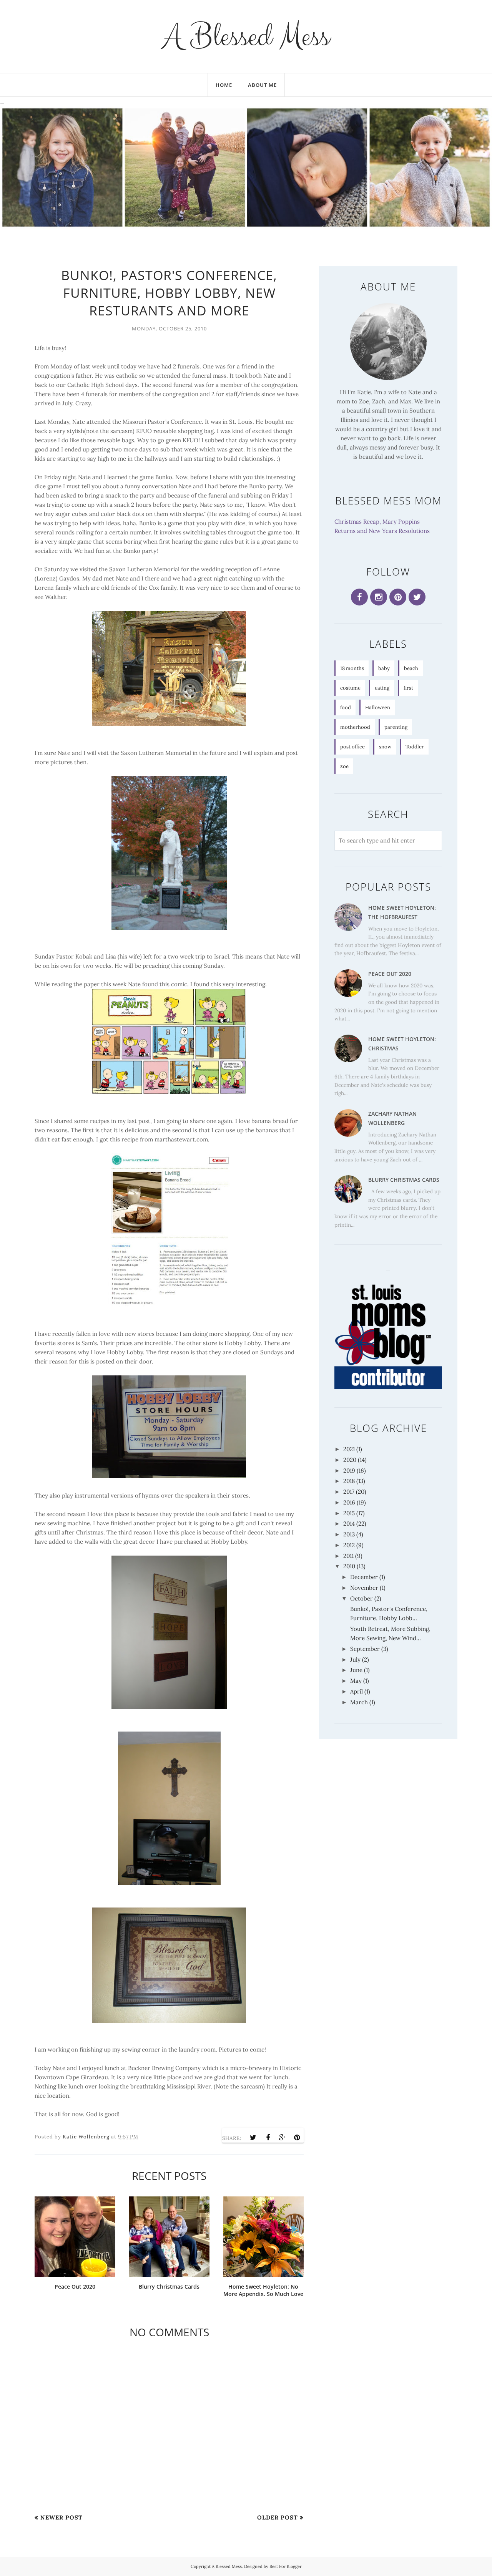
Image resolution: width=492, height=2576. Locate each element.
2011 (348, 1556)
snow (385, 747)
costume (350, 688)
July (355, 1660)
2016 (349, 1502)
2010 (349, 1566)
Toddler (415, 747)
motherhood (355, 727)
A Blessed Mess (246, 36)
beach (411, 668)
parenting (396, 727)
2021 (349, 1449)
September (365, 1649)
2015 (349, 1513)
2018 (349, 1481)
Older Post (278, 2517)
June (356, 1670)
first (408, 688)
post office (352, 747)
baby (384, 668)
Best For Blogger (286, 2566)
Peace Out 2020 (390, 974)
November (364, 1588)
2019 (349, 1470)
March (359, 1702)
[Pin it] (297, 2138)
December (364, 1577)
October (362, 1598)
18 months (352, 668)
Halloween (378, 707)
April (357, 1691)
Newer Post (61, 2517)
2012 (349, 1545)
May (356, 1681)
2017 (349, 1492)
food (346, 707)
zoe (344, 766)
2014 (349, 1524)
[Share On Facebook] (268, 2138)
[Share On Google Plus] (283, 2138)
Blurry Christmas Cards (404, 1180)
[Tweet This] (253, 2138)
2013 (349, 1534)
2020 (350, 1460)
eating (382, 688)
